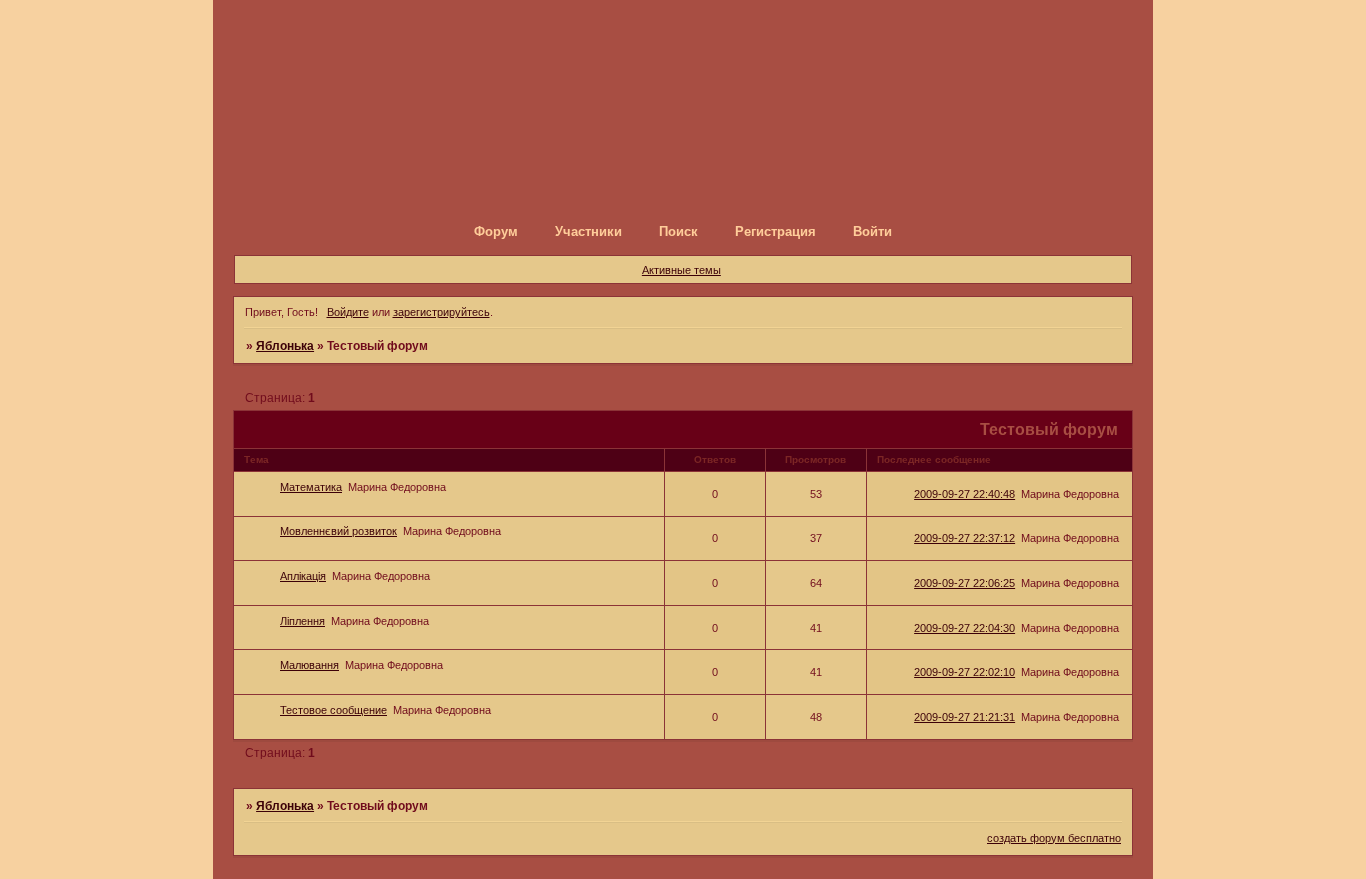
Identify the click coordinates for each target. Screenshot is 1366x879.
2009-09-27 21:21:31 (964, 717)
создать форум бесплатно (1054, 838)
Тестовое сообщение (333, 710)
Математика (311, 487)
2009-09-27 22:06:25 (964, 583)
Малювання (309, 665)
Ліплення (302, 621)
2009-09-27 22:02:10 (964, 672)
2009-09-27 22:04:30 (964, 628)
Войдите (348, 312)
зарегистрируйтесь (441, 312)
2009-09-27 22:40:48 (964, 494)
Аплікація (303, 576)
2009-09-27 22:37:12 (964, 538)
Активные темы (681, 270)
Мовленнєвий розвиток (338, 531)
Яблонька (285, 346)
